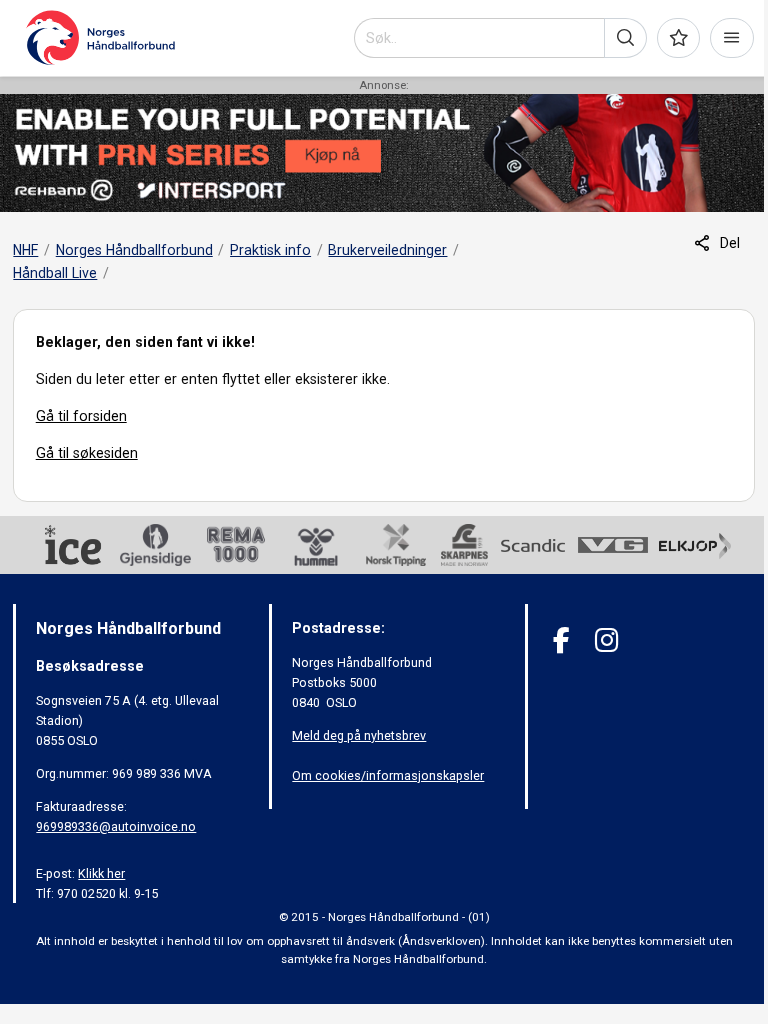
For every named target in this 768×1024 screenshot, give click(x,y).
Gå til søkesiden (87, 453)
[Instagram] (606, 640)
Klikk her (101, 873)
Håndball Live (55, 273)
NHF (25, 250)
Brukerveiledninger (387, 250)
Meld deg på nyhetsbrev (359, 735)
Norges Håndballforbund (134, 250)
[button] (625, 38)
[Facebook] (561, 640)
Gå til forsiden (81, 416)
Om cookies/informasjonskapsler (388, 775)
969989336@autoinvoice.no (116, 826)
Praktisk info (270, 250)
